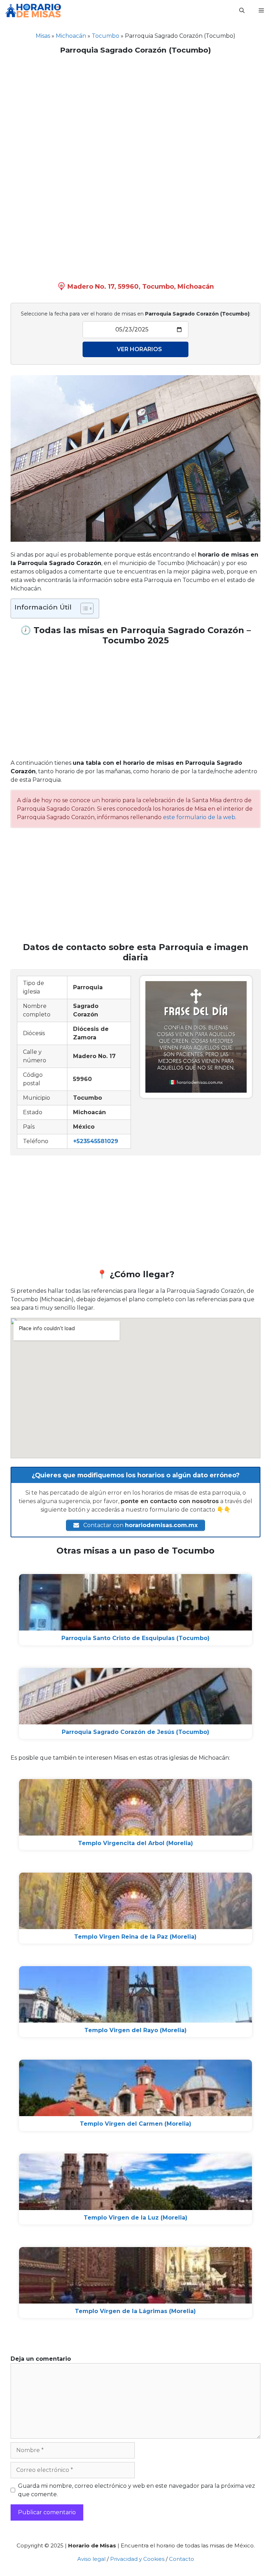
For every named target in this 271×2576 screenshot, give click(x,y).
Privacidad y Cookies (137, 2559)
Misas (43, 36)
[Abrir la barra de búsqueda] (242, 11)
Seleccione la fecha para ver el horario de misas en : (136, 314)
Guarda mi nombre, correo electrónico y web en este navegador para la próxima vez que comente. (137, 2490)
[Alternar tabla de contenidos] (83, 608)
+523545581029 (96, 1141)
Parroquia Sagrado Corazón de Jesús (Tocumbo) (135, 1732)
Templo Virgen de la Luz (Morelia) (135, 2218)
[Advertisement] (135, 111)
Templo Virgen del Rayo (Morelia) (135, 2030)
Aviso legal (91, 2559)
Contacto (182, 2559)
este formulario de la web (199, 817)
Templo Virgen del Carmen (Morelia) (135, 2124)
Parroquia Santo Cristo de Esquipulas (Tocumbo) (135, 1638)
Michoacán (71, 36)
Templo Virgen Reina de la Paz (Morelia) (135, 1937)
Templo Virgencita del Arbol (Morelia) (135, 1843)
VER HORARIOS (139, 349)
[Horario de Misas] (33, 11)
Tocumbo (106, 36)
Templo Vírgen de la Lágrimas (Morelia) (135, 2311)
